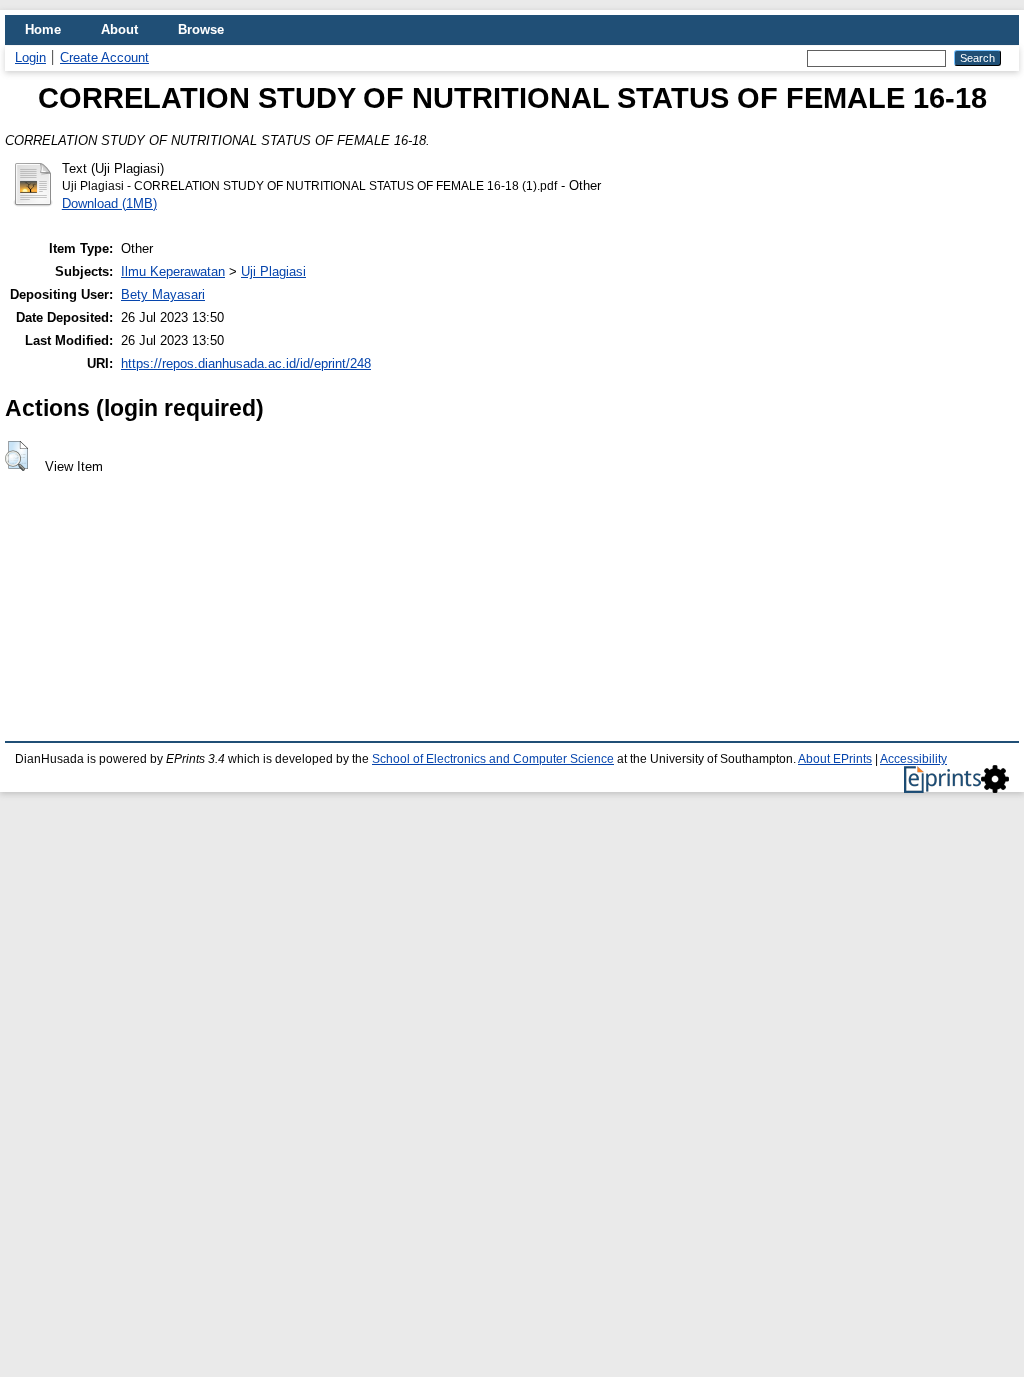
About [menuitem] (119, 29)
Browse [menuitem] (201, 29)
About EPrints (835, 759)
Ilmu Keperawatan (173, 271)
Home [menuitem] (43, 29)
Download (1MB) (109, 203)
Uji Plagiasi (273, 271)
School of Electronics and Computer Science (493, 759)
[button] (16, 456)
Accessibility (913, 759)
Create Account (104, 57)
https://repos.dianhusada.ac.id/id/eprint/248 (246, 363)
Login (30, 57)
